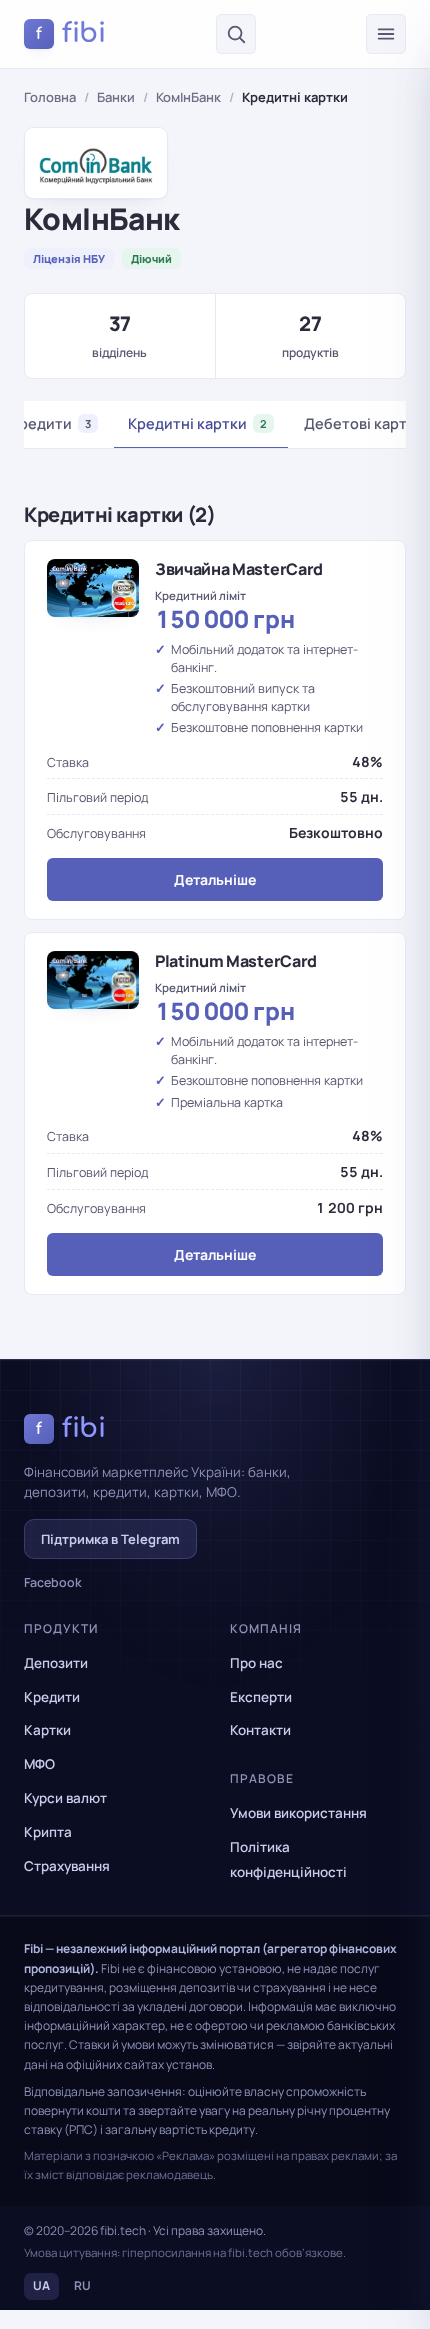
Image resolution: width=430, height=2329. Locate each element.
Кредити (52, 1697)
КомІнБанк (188, 97)
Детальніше (215, 879)
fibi (71, 33)
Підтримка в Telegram (110, 1539)
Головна (50, 97)
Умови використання (298, 1813)
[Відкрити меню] (386, 34)
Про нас (256, 1663)
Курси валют (65, 1798)
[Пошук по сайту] (236, 34)
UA (41, 2285)
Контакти (260, 1730)
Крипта (48, 1832)
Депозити (56, 1663)
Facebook (53, 1582)
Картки (47, 1730)
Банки (116, 97)
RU (82, 2285)
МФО (39, 1764)
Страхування (67, 1866)
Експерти (261, 1697)
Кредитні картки (197, 423)
